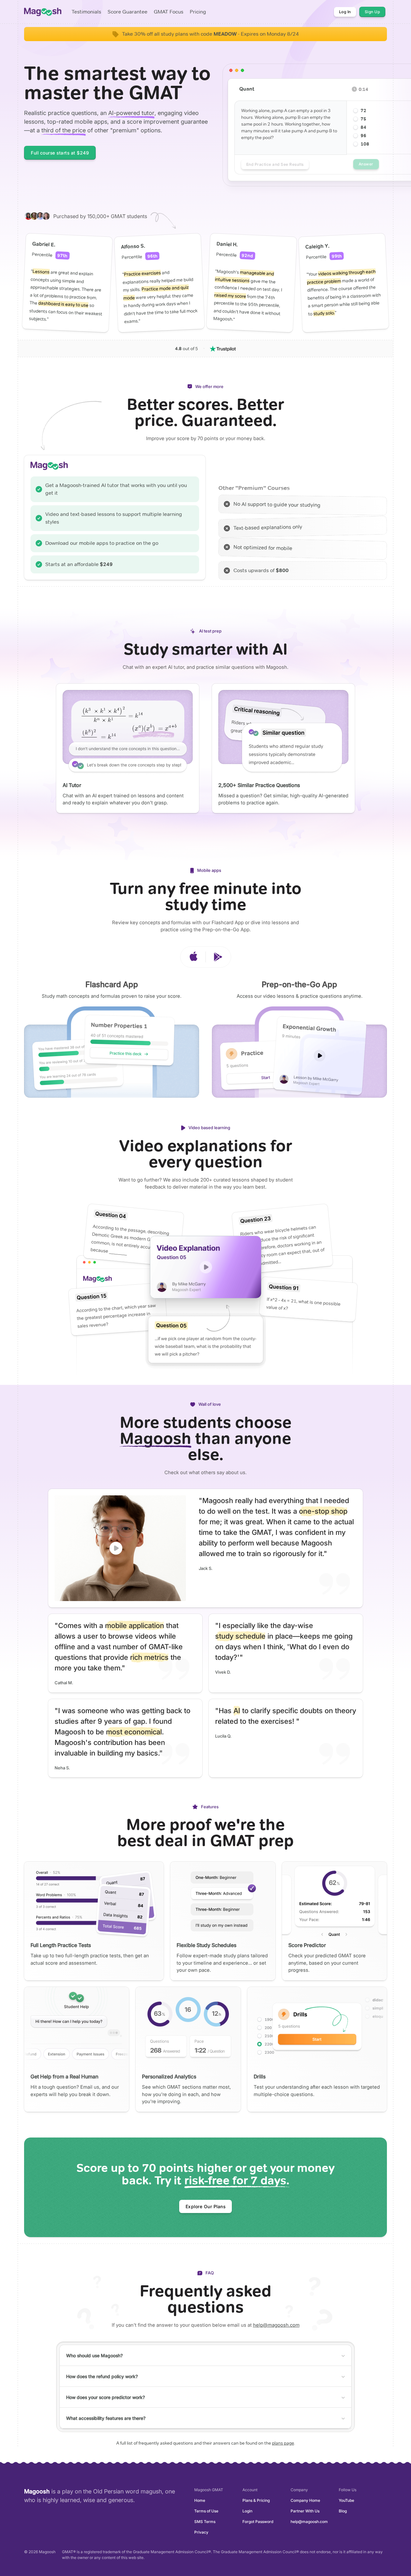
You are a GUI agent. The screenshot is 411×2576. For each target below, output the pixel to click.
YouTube (346, 2500)
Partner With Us (305, 2511)
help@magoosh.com (276, 2325)
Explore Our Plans (206, 2206)
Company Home (305, 2500)
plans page (283, 2443)
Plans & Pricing (256, 2500)
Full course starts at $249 (60, 153)
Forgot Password (258, 2522)
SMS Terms (205, 2522)
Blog (343, 2511)
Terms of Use (206, 2511)
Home (200, 2500)
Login (247, 2511)
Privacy (201, 2532)
